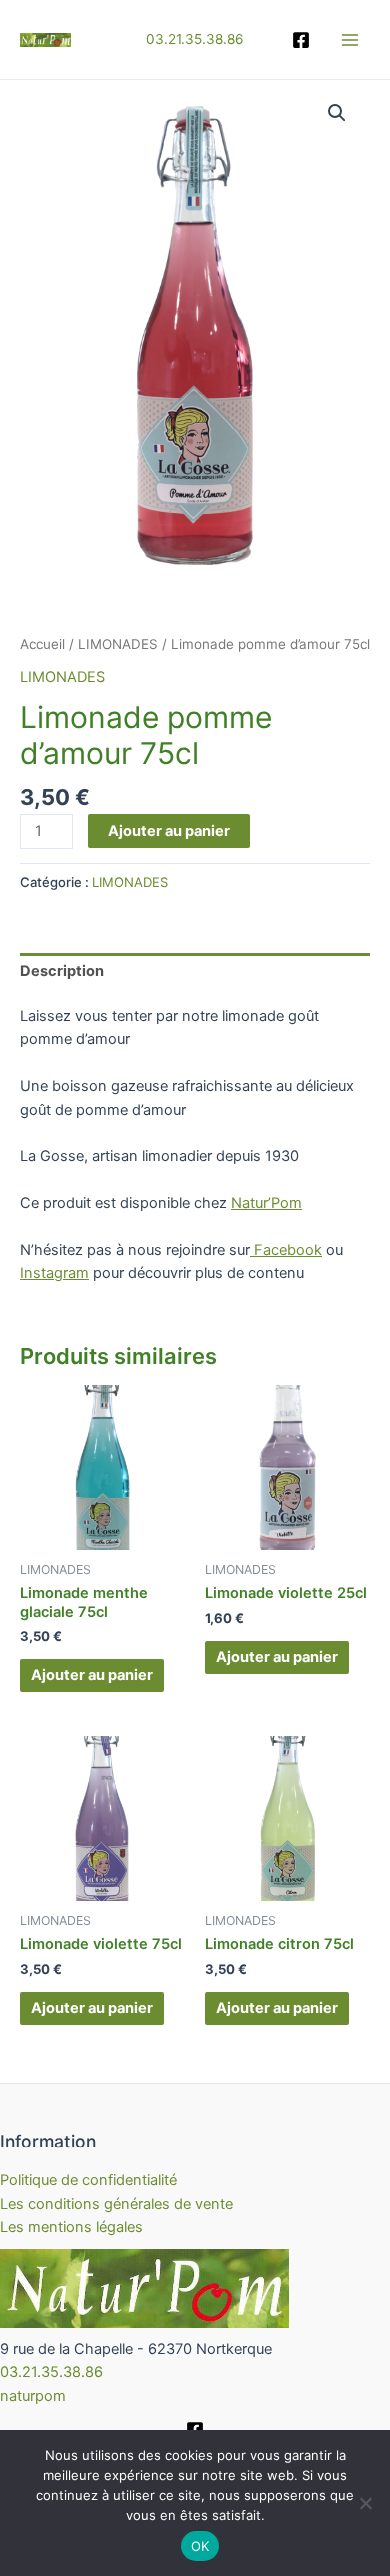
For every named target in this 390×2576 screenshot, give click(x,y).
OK (200, 2546)
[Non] (365, 2503)
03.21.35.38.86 (195, 39)
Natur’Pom (266, 1203)
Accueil (42, 644)
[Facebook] (301, 40)
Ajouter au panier (169, 831)
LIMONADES (118, 644)
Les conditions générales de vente (116, 2204)
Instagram (54, 1273)
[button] (337, 113)
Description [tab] (62, 971)
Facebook (286, 1250)
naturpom (33, 2396)
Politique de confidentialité (88, 2180)
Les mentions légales (71, 2227)
